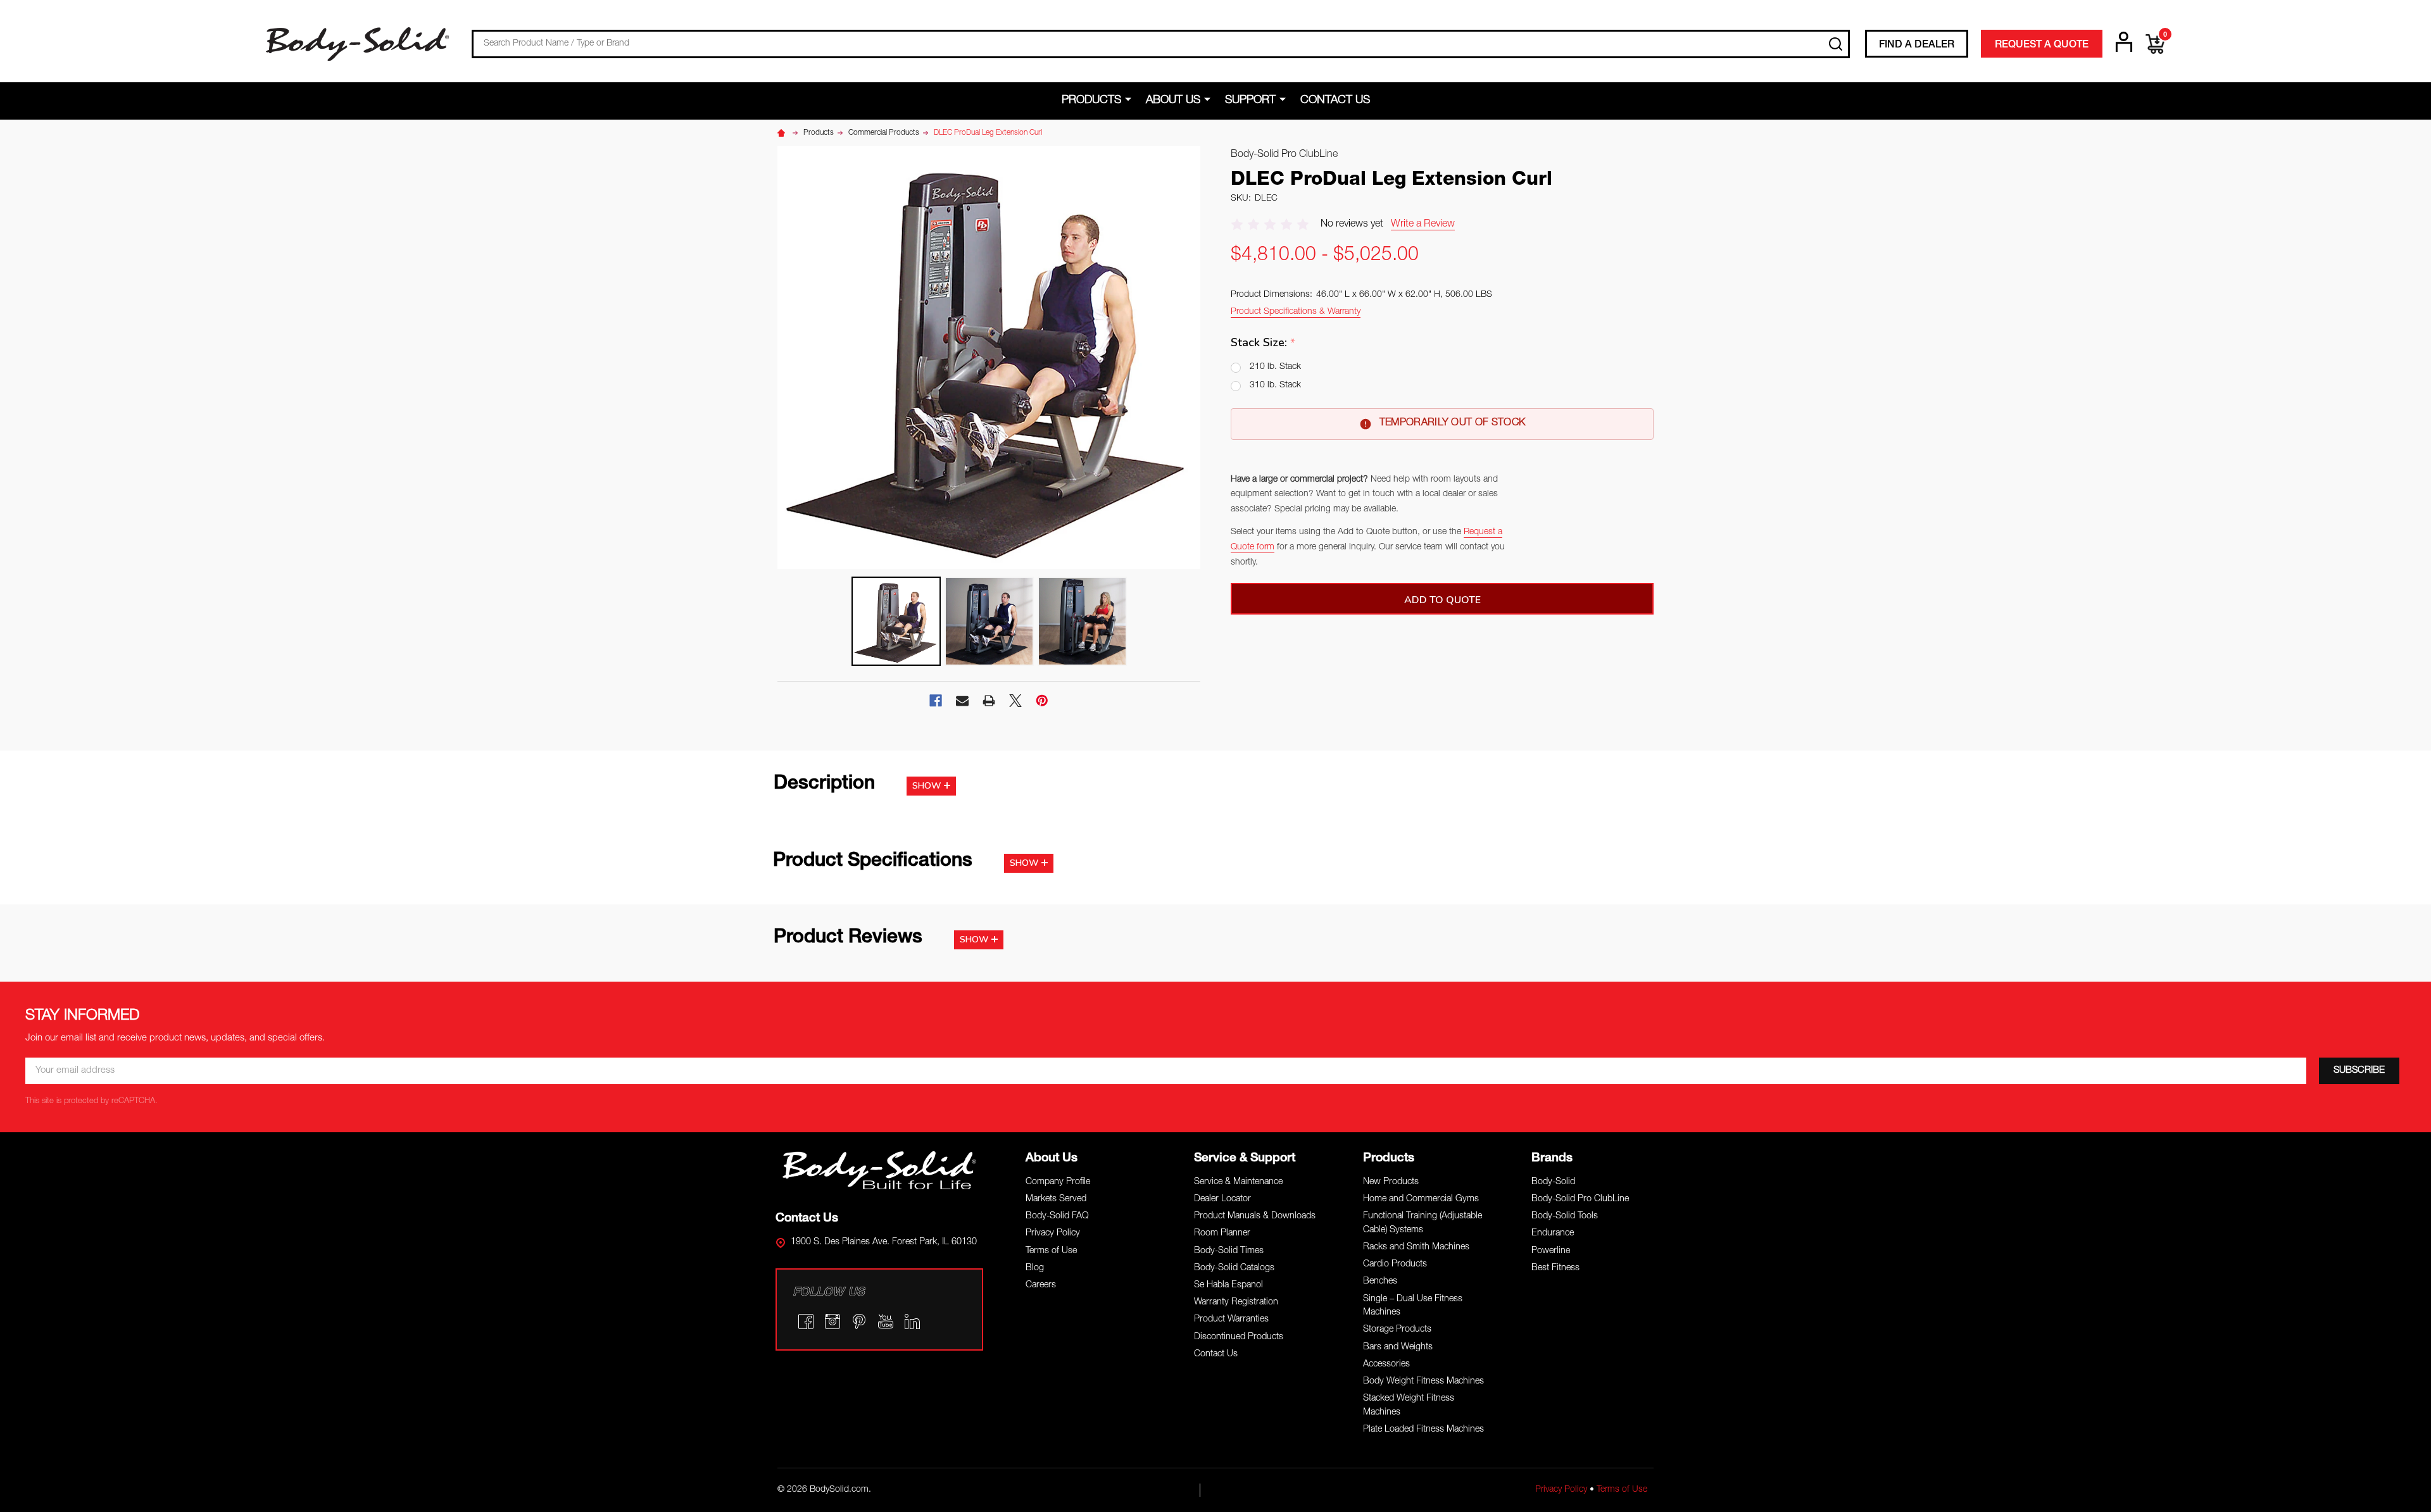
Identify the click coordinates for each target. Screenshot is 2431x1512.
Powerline (1551, 1251)
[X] (1015, 701)
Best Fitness (1555, 1268)
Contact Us (1335, 101)
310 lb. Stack (1275, 385)
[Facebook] (936, 701)
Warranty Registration (1236, 1303)
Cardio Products (1395, 1265)
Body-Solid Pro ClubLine (1580, 1199)
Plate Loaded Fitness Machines (1423, 1430)
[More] (1130, 100)
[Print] (989, 701)
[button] (880, 1170)
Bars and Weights (1398, 1347)
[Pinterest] (1042, 701)
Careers (1041, 1285)
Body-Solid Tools (1565, 1216)
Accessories (1386, 1365)
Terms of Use (1051, 1251)
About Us (1173, 101)
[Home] (783, 133)
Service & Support (1245, 1159)
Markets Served (1056, 1199)
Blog (1035, 1268)
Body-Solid (1553, 1182)
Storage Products (1397, 1330)
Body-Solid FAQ (1057, 1216)
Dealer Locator (1222, 1199)
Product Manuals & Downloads (1255, 1216)
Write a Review (1423, 225)
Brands (1552, 1159)
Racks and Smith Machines (1416, 1247)
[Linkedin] (912, 1321)
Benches (1380, 1282)
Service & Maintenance (1238, 1182)
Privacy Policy (1053, 1234)
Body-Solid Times (1229, 1251)
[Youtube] (886, 1321)
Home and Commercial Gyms (1421, 1199)
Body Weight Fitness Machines (1423, 1382)
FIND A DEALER (1917, 46)
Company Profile (1058, 1182)
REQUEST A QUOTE (2042, 46)
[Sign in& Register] (2124, 42)
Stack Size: (1263, 343)
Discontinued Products (1239, 1337)
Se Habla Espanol (1228, 1285)
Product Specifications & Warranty (1296, 312)
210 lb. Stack (1275, 367)
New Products (1391, 1182)
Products (1091, 101)
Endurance (1553, 1234)
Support (1250, 101)
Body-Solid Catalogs (1234, 1268)
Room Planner (1222, 1234)
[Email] (962, 701)
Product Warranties (1231, 1320)
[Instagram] (832, 1321)
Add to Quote (1442, 600)
